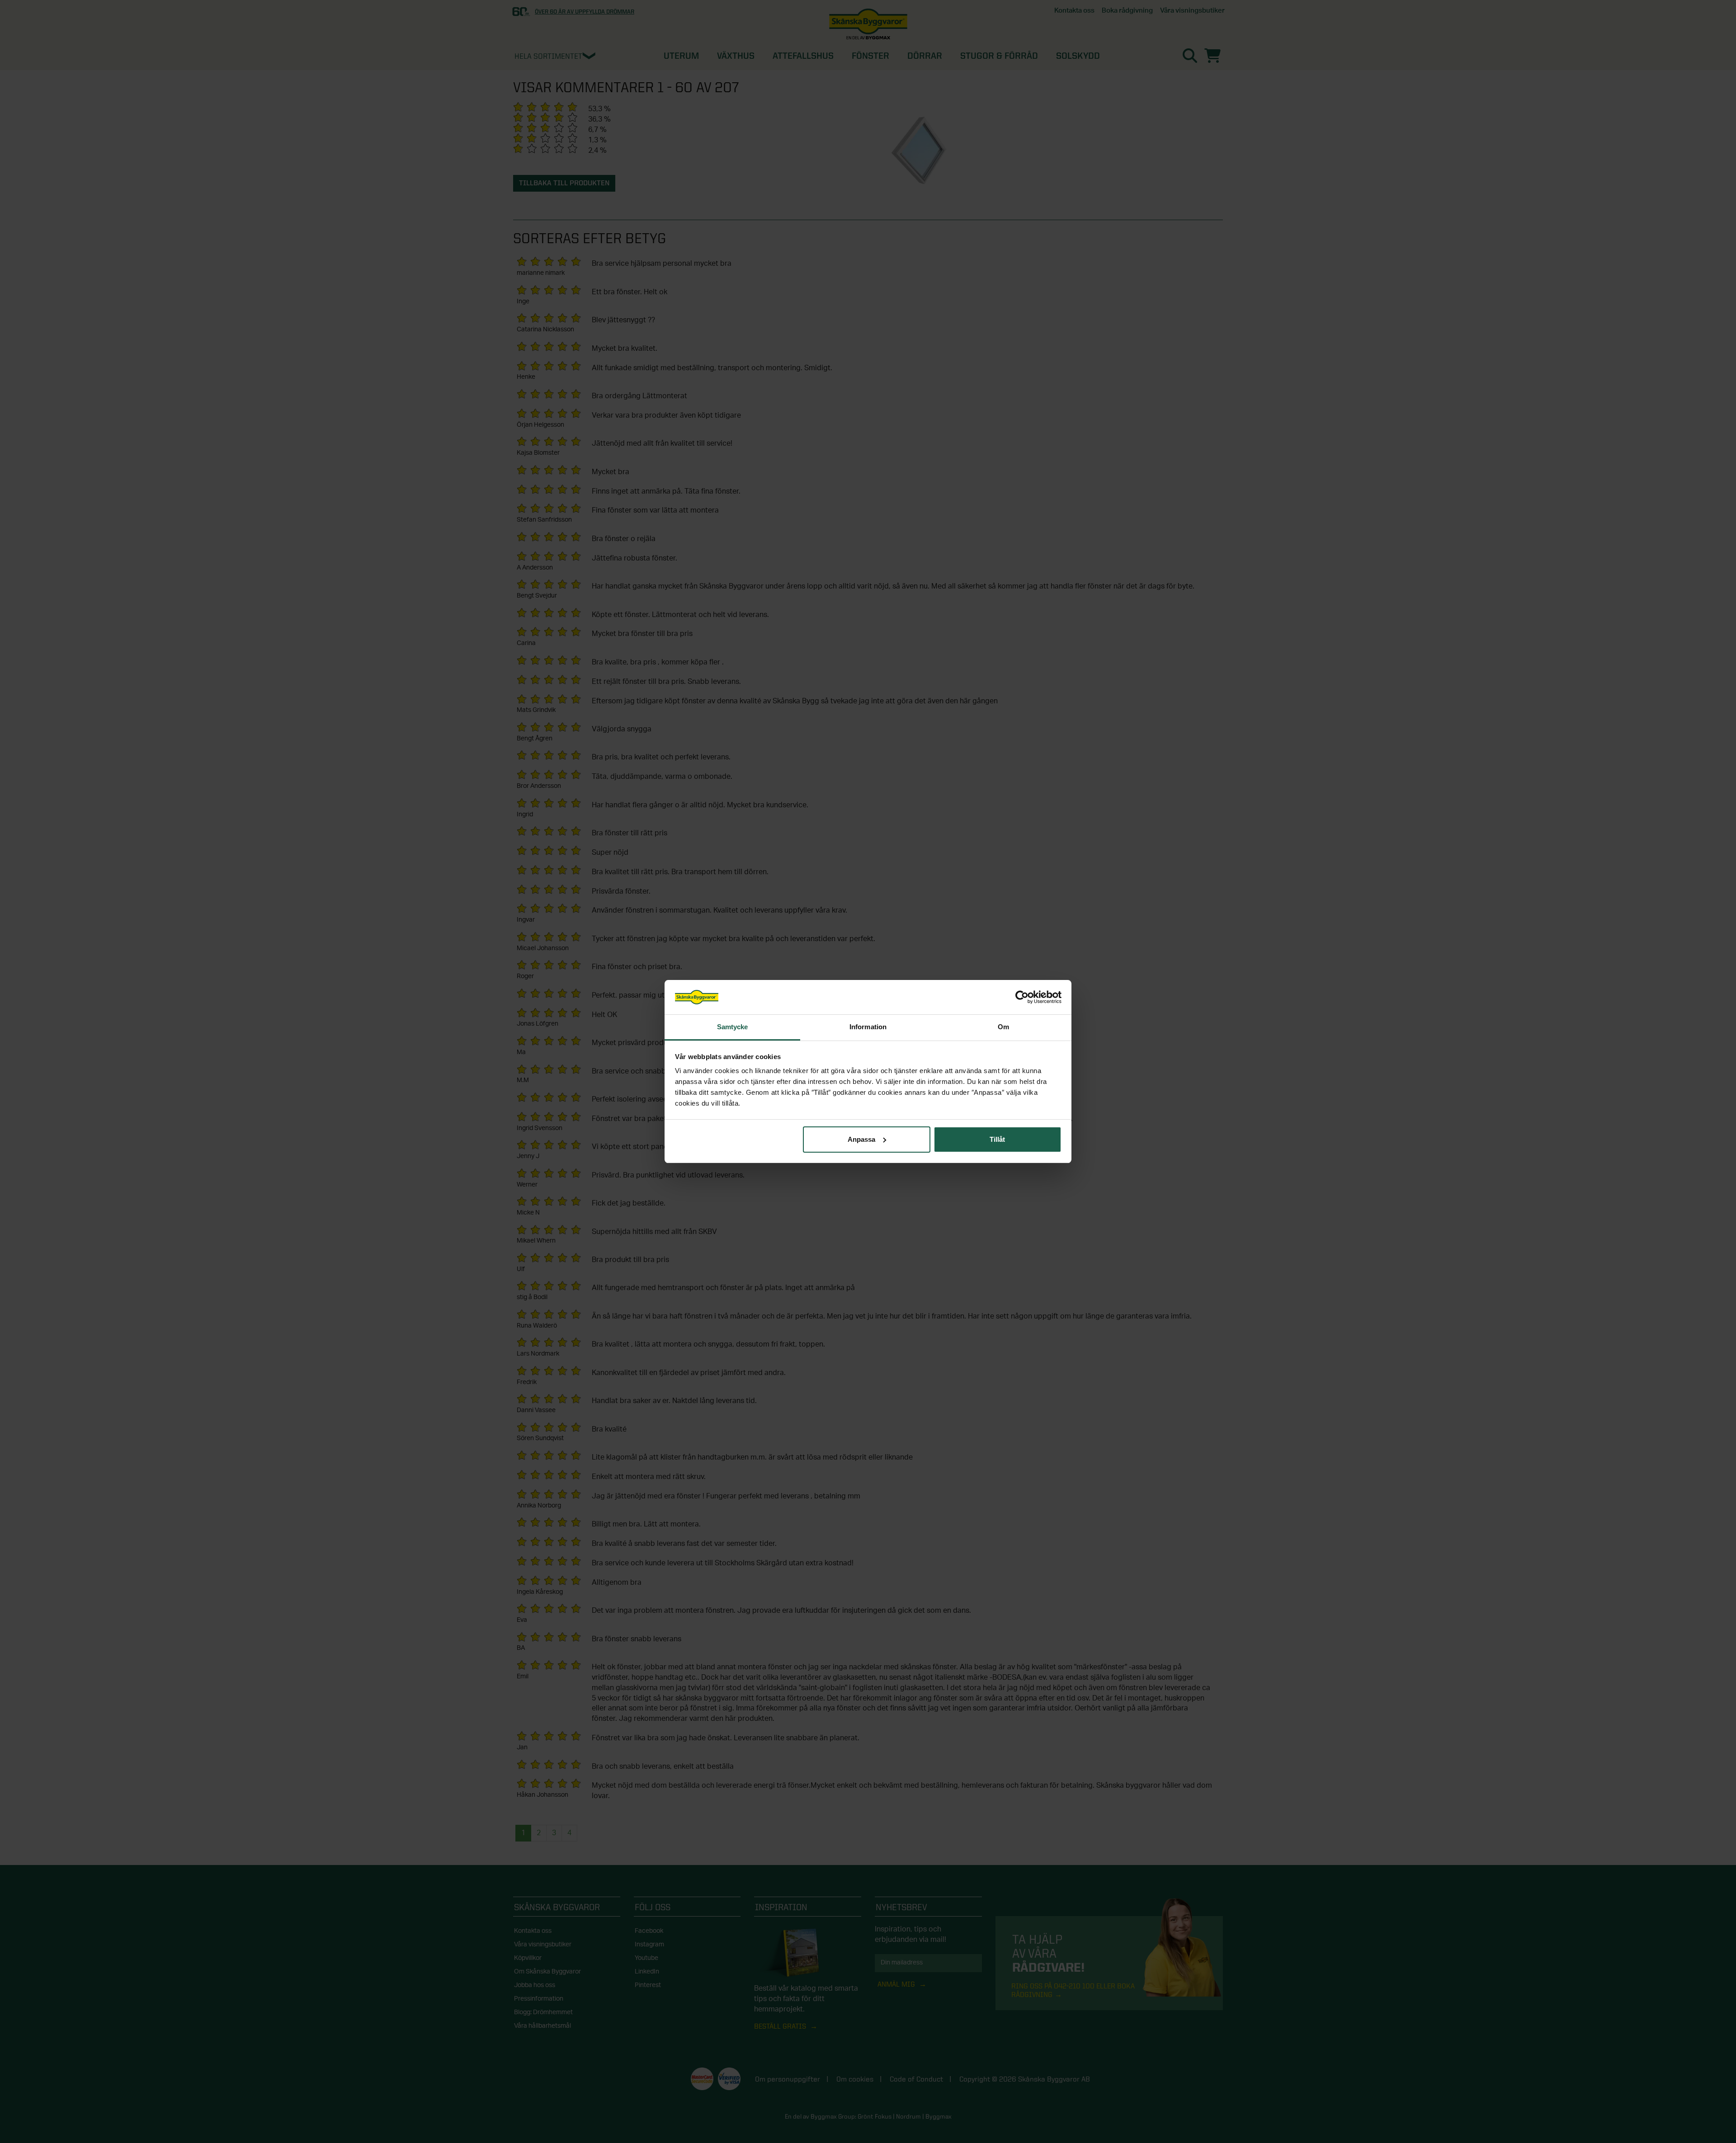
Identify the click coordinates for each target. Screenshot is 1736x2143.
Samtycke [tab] (733, 1027)
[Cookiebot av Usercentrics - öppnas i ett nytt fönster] (1022, 997)
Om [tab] (1003, 1027)
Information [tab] (868, 1027)
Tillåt (997, 1139)
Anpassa (861, 1139)
